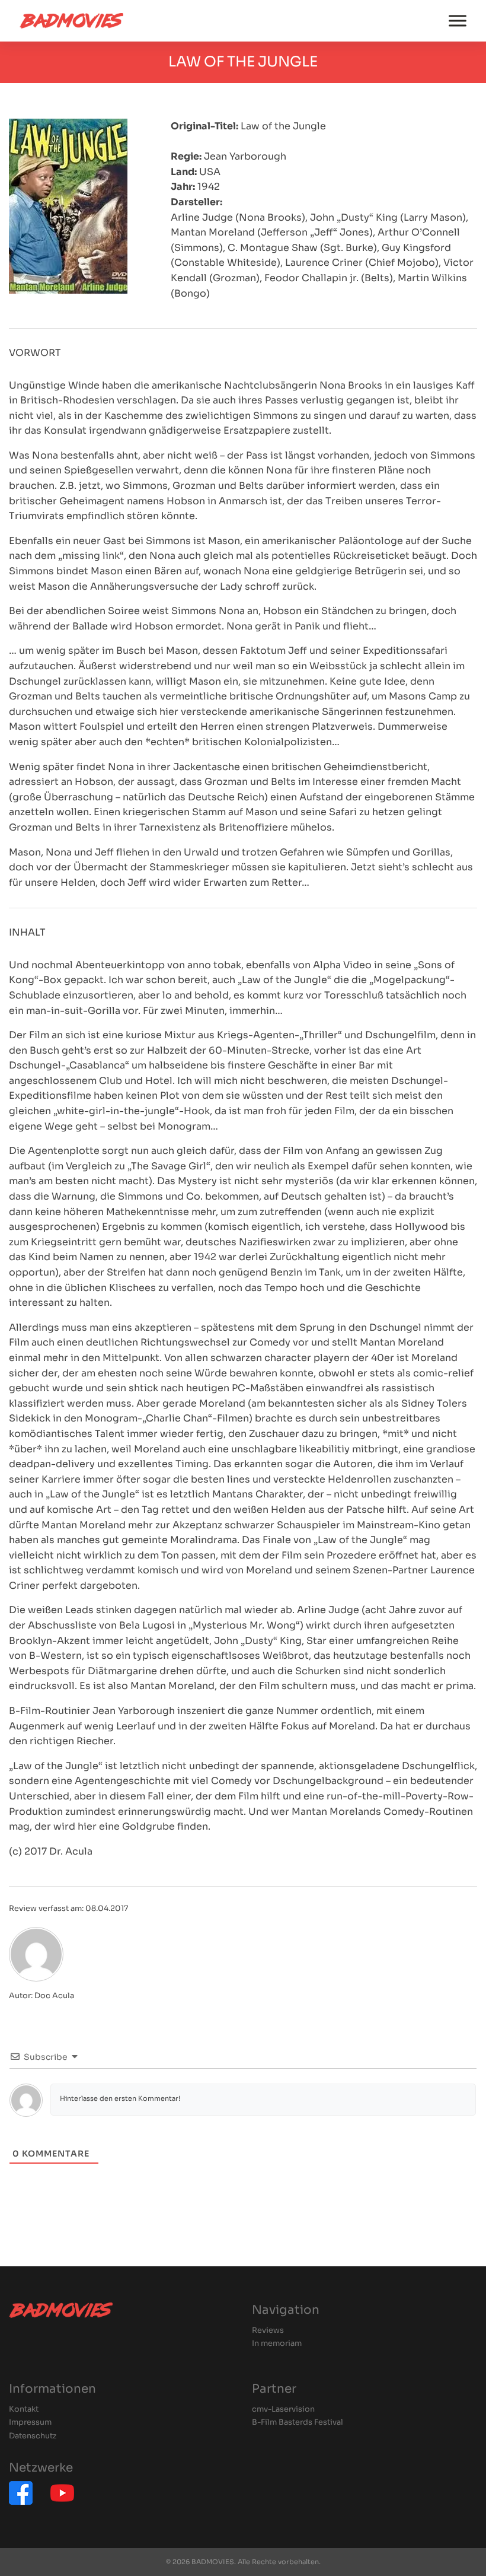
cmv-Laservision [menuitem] (283, 2410)
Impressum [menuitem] (30, 2423)
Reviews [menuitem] (268, 2331)
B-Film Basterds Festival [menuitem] (298, 2423)
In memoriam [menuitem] (277, 2344)
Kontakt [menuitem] (24, 2410)
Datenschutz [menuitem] (33, 2436)
